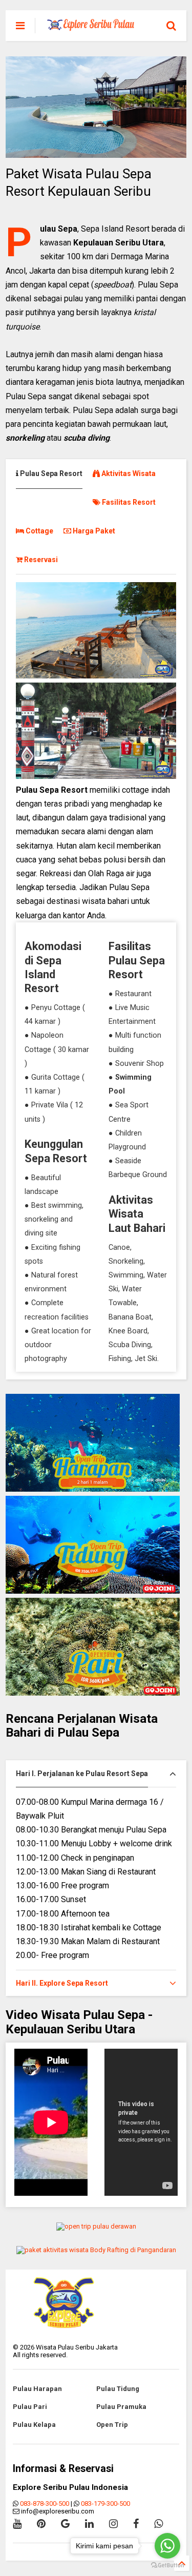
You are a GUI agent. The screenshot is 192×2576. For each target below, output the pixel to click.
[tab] (54, 474)
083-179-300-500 (105, 2503)
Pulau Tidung (118, 2389)
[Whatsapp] (158, 2524)
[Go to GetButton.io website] (167, 2565)
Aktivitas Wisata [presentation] (128, 473)
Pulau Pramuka (121, 2407)
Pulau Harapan (37, 2389)
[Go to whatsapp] (167, 2546)
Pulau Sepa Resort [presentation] (50, 473)
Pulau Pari (30, 2407)
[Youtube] (17, 2524)
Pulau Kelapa (34, 2425)
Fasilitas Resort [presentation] (128, 502)
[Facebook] (136, 2524)
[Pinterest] (41, 2524)
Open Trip (112, 2425)
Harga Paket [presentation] (93, 531)
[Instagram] (113, 2524)
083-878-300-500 (45, 2503)
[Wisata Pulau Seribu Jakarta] (91, 27)
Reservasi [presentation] (40, 560)
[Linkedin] (89, 2524)
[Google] (65, 2524)
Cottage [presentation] (39, 531)
